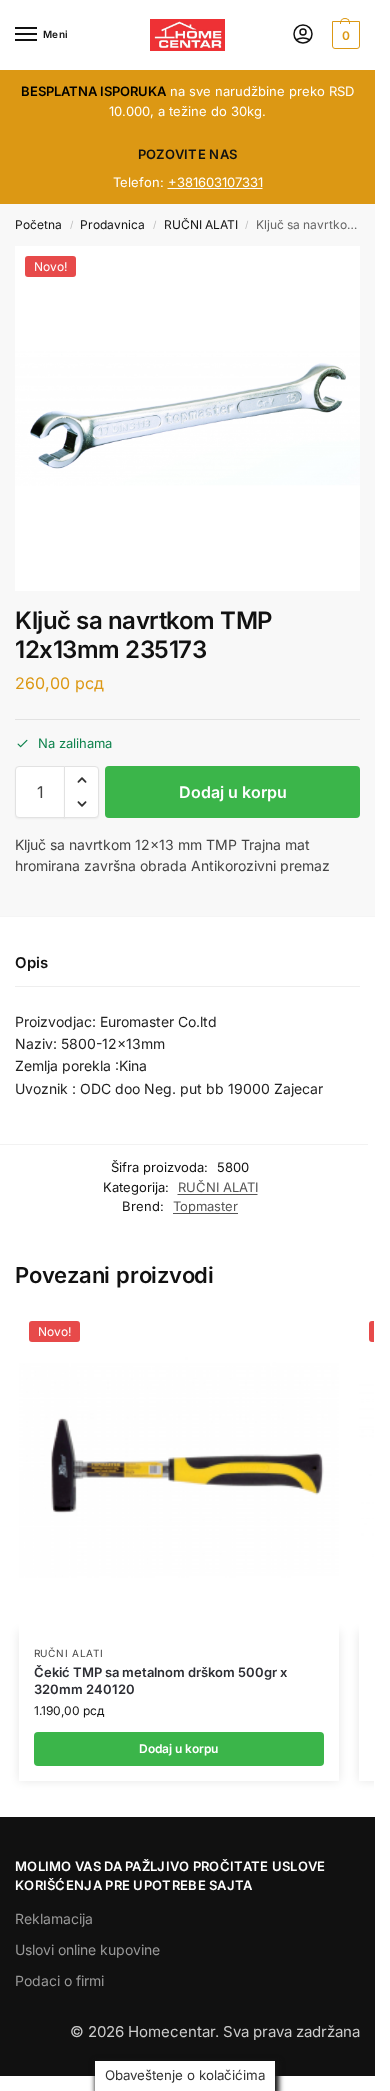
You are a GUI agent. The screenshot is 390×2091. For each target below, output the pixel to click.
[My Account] (303, 35)
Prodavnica (112, 224)
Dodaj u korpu (233, 792)
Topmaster (205, 1206)
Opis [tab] (31, 962)
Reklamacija (54, 1918)
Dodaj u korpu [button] (178, 1748)
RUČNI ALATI (201, 224)
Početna (38, 224)
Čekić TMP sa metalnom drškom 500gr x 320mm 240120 (160, 1680)
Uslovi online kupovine (87, 1949)
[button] (343, 35)
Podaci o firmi (59, 1980)
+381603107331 (215, 182)
